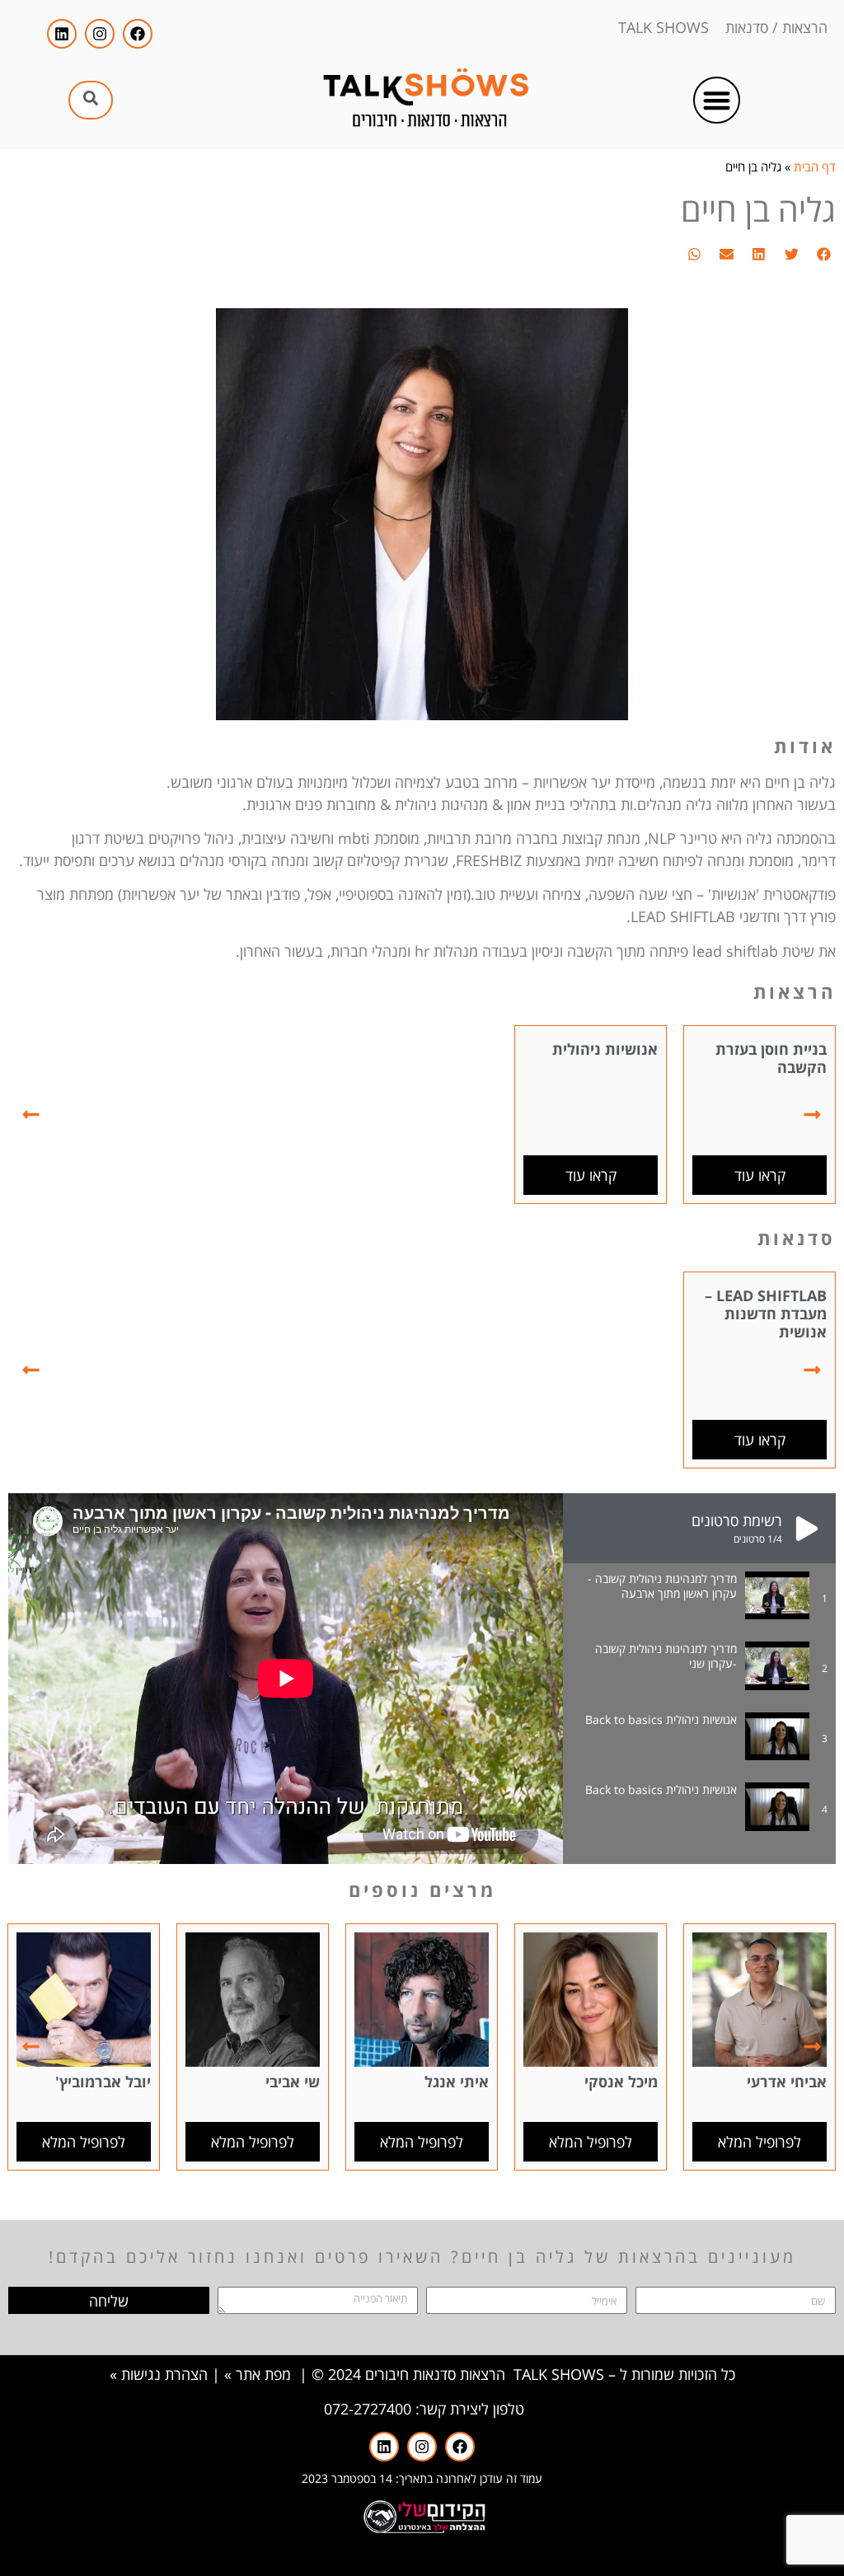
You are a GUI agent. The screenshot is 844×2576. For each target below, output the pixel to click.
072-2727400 (368, 2409)
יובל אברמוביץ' (103, 2082)
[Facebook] (138, 34)
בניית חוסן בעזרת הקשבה (771, 1058)
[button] (717, 100)
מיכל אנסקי (621, 2082)
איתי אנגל (457, 2082)
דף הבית (815, 166)
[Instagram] (100, 34)
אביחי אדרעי (787, 2082)
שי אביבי (293, 2082)
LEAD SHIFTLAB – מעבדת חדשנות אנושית (766, 1313)
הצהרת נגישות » (159, 2374)
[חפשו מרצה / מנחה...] (91, 100)
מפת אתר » (258, 2374)
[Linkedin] (62, 34)
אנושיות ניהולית (605, 1049)
